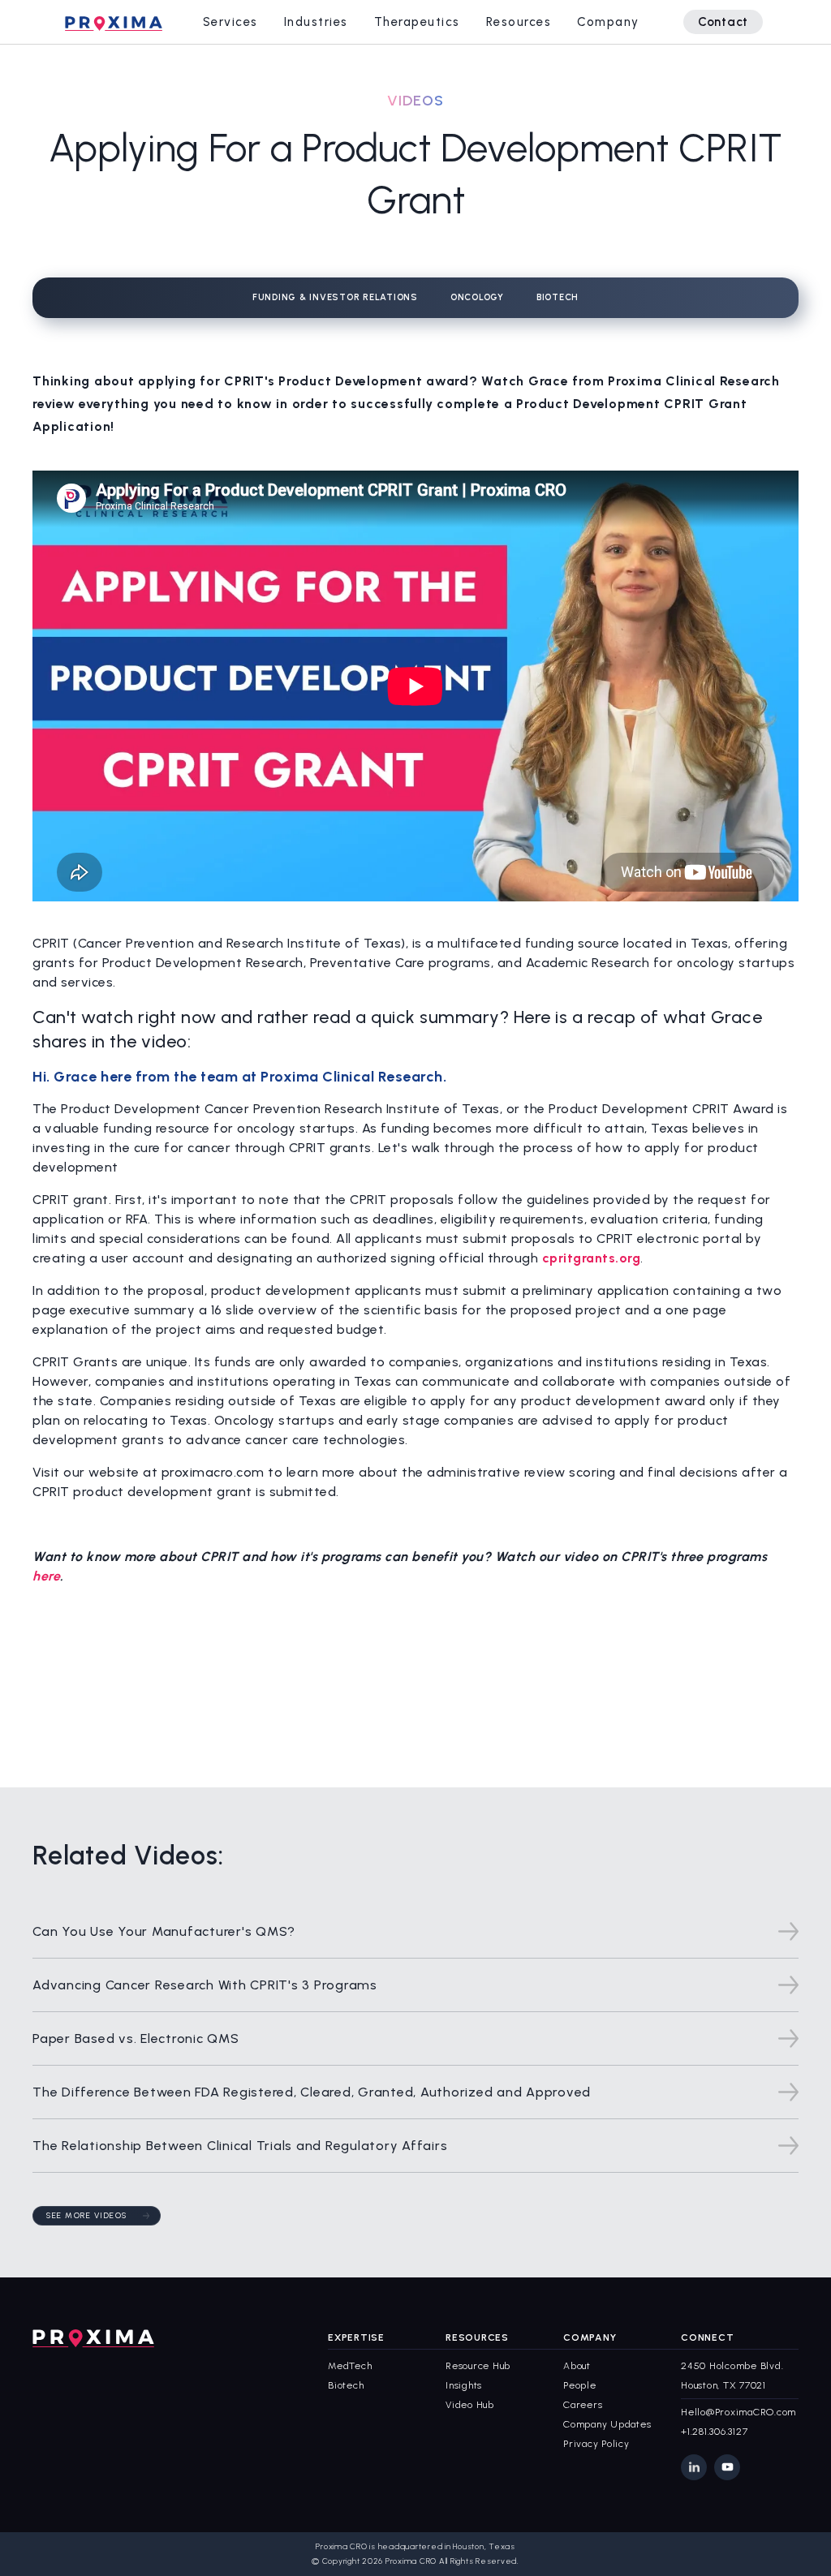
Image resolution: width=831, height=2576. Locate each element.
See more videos (87, 2215)
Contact (723, 22)
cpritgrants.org (592, 1258)
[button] (230, 22)
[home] (114, 22)
